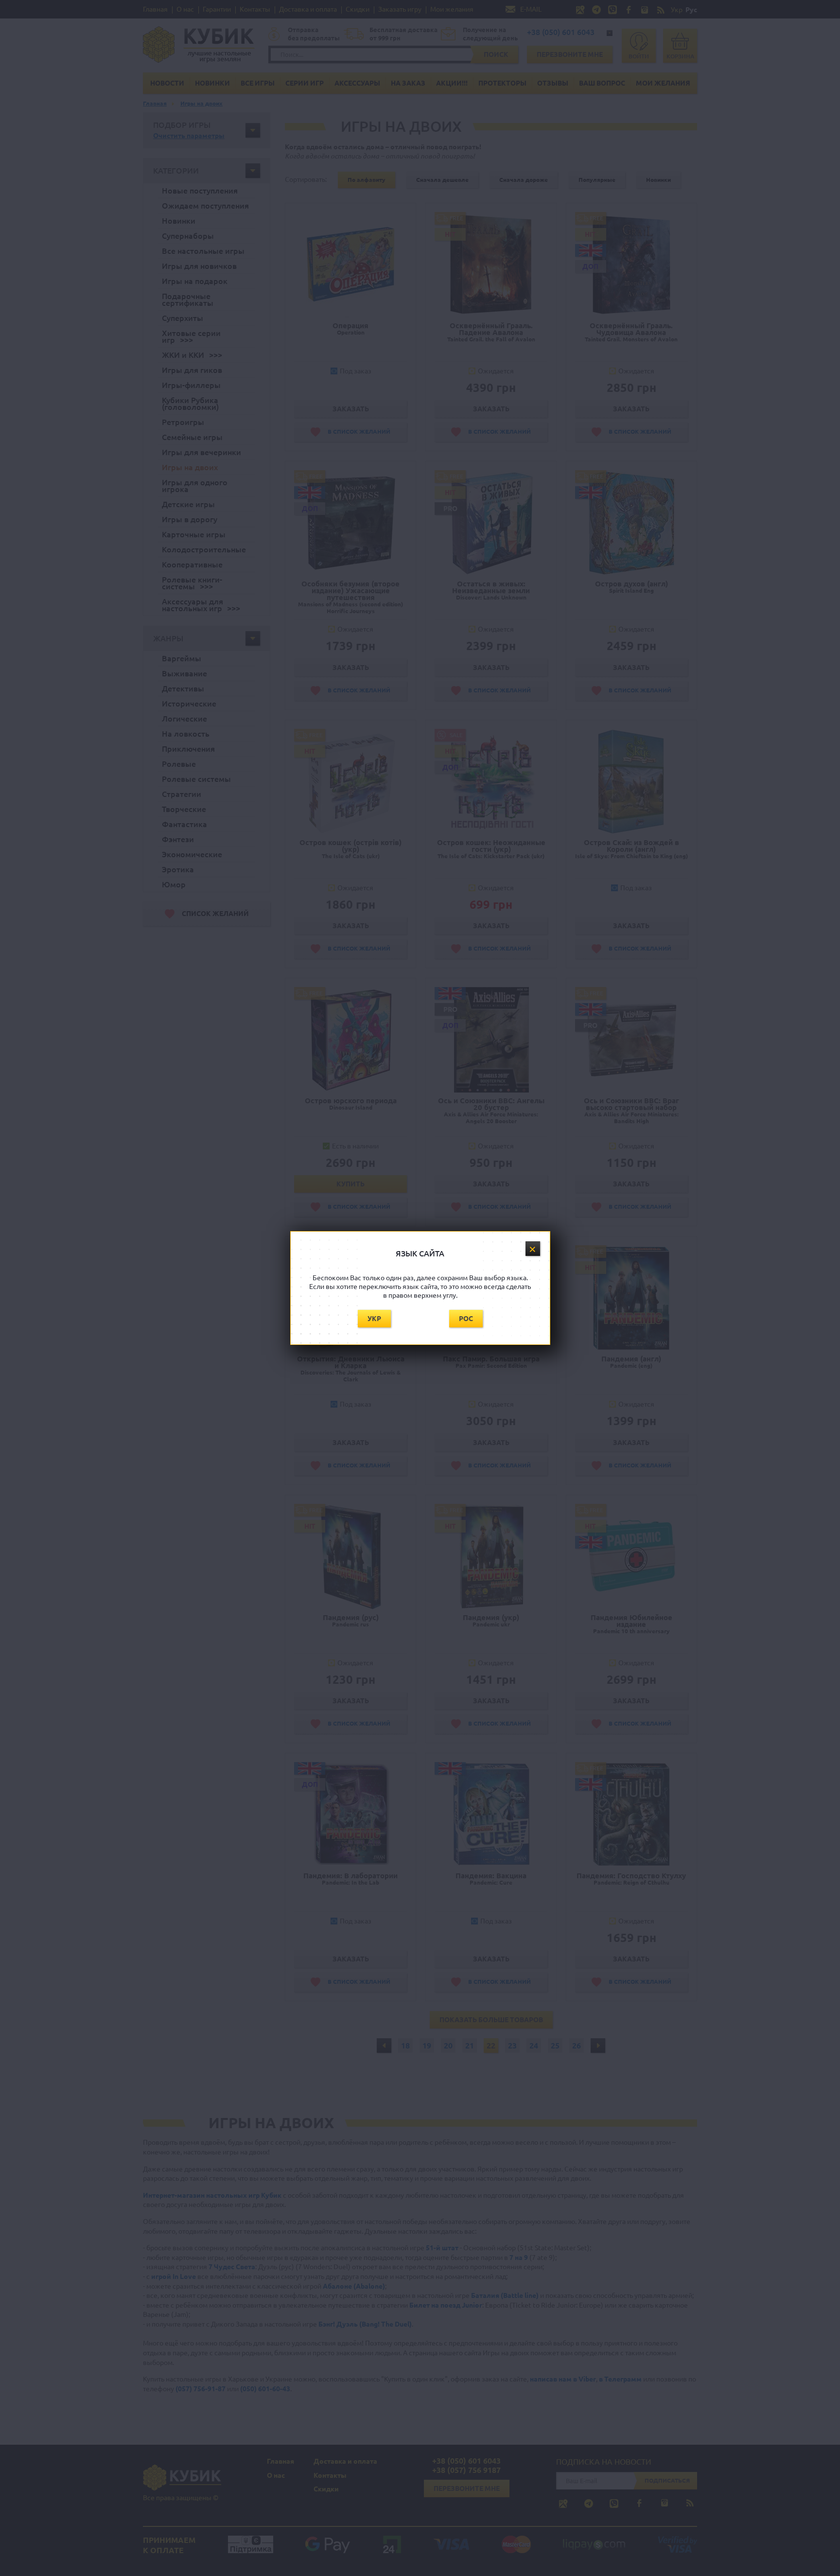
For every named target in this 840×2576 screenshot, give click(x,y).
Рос (466, 1319)
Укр (374, 1319)
